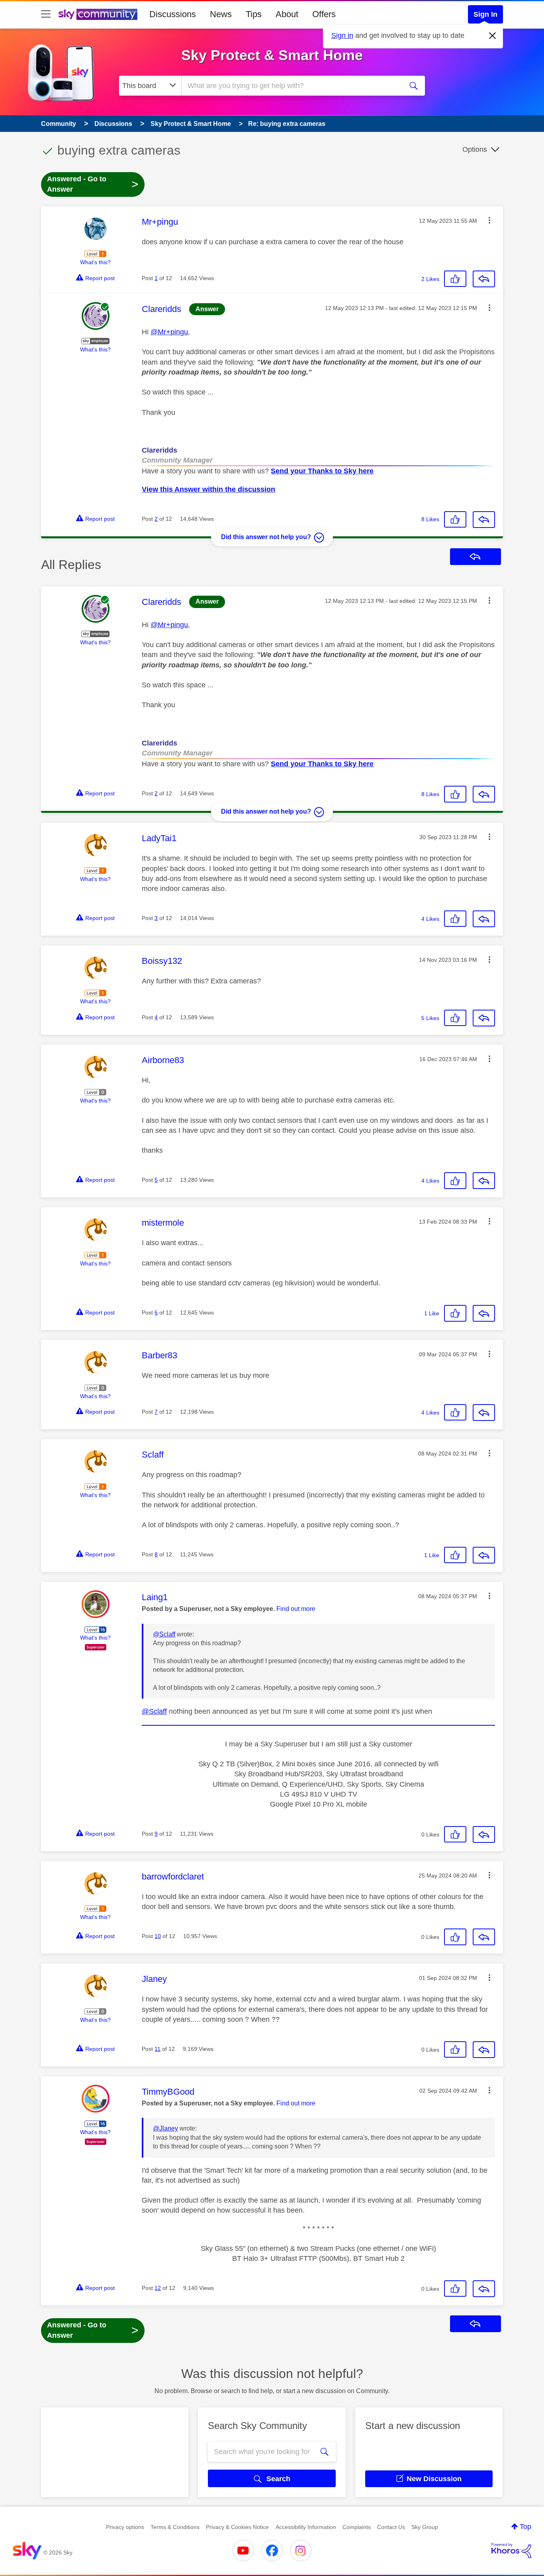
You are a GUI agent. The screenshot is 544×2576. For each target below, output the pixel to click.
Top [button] (525, 2527)
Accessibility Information (306, 2527)
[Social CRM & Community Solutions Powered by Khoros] (511, 2550)
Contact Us (391, 2527)
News (221, 14)
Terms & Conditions (175, 2527)
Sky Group (425, 2527)
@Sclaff (164, 1634)
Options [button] (475, 149)
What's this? (95, 262)
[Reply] (484, 279)
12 (158, 2288)
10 (158, 1936)
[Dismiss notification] (493, 36)
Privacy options (125, 2527)
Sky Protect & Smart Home (272, 55)
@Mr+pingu (169, 332)
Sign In (485, 14)
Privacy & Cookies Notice (237, 2527)
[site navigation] (46, 14)
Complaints (357, 2527)
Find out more (296, 1609)
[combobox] (291, 86)
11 (158, 2049)
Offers (324, 14)
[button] (489, 220)
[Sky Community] (98, 14)
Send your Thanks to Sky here (322, 471)
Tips (254, 14)
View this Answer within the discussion (208, 489)
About (287, 14)
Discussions (173, 14)
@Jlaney (165, 2128)
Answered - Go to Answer (93, 184)
